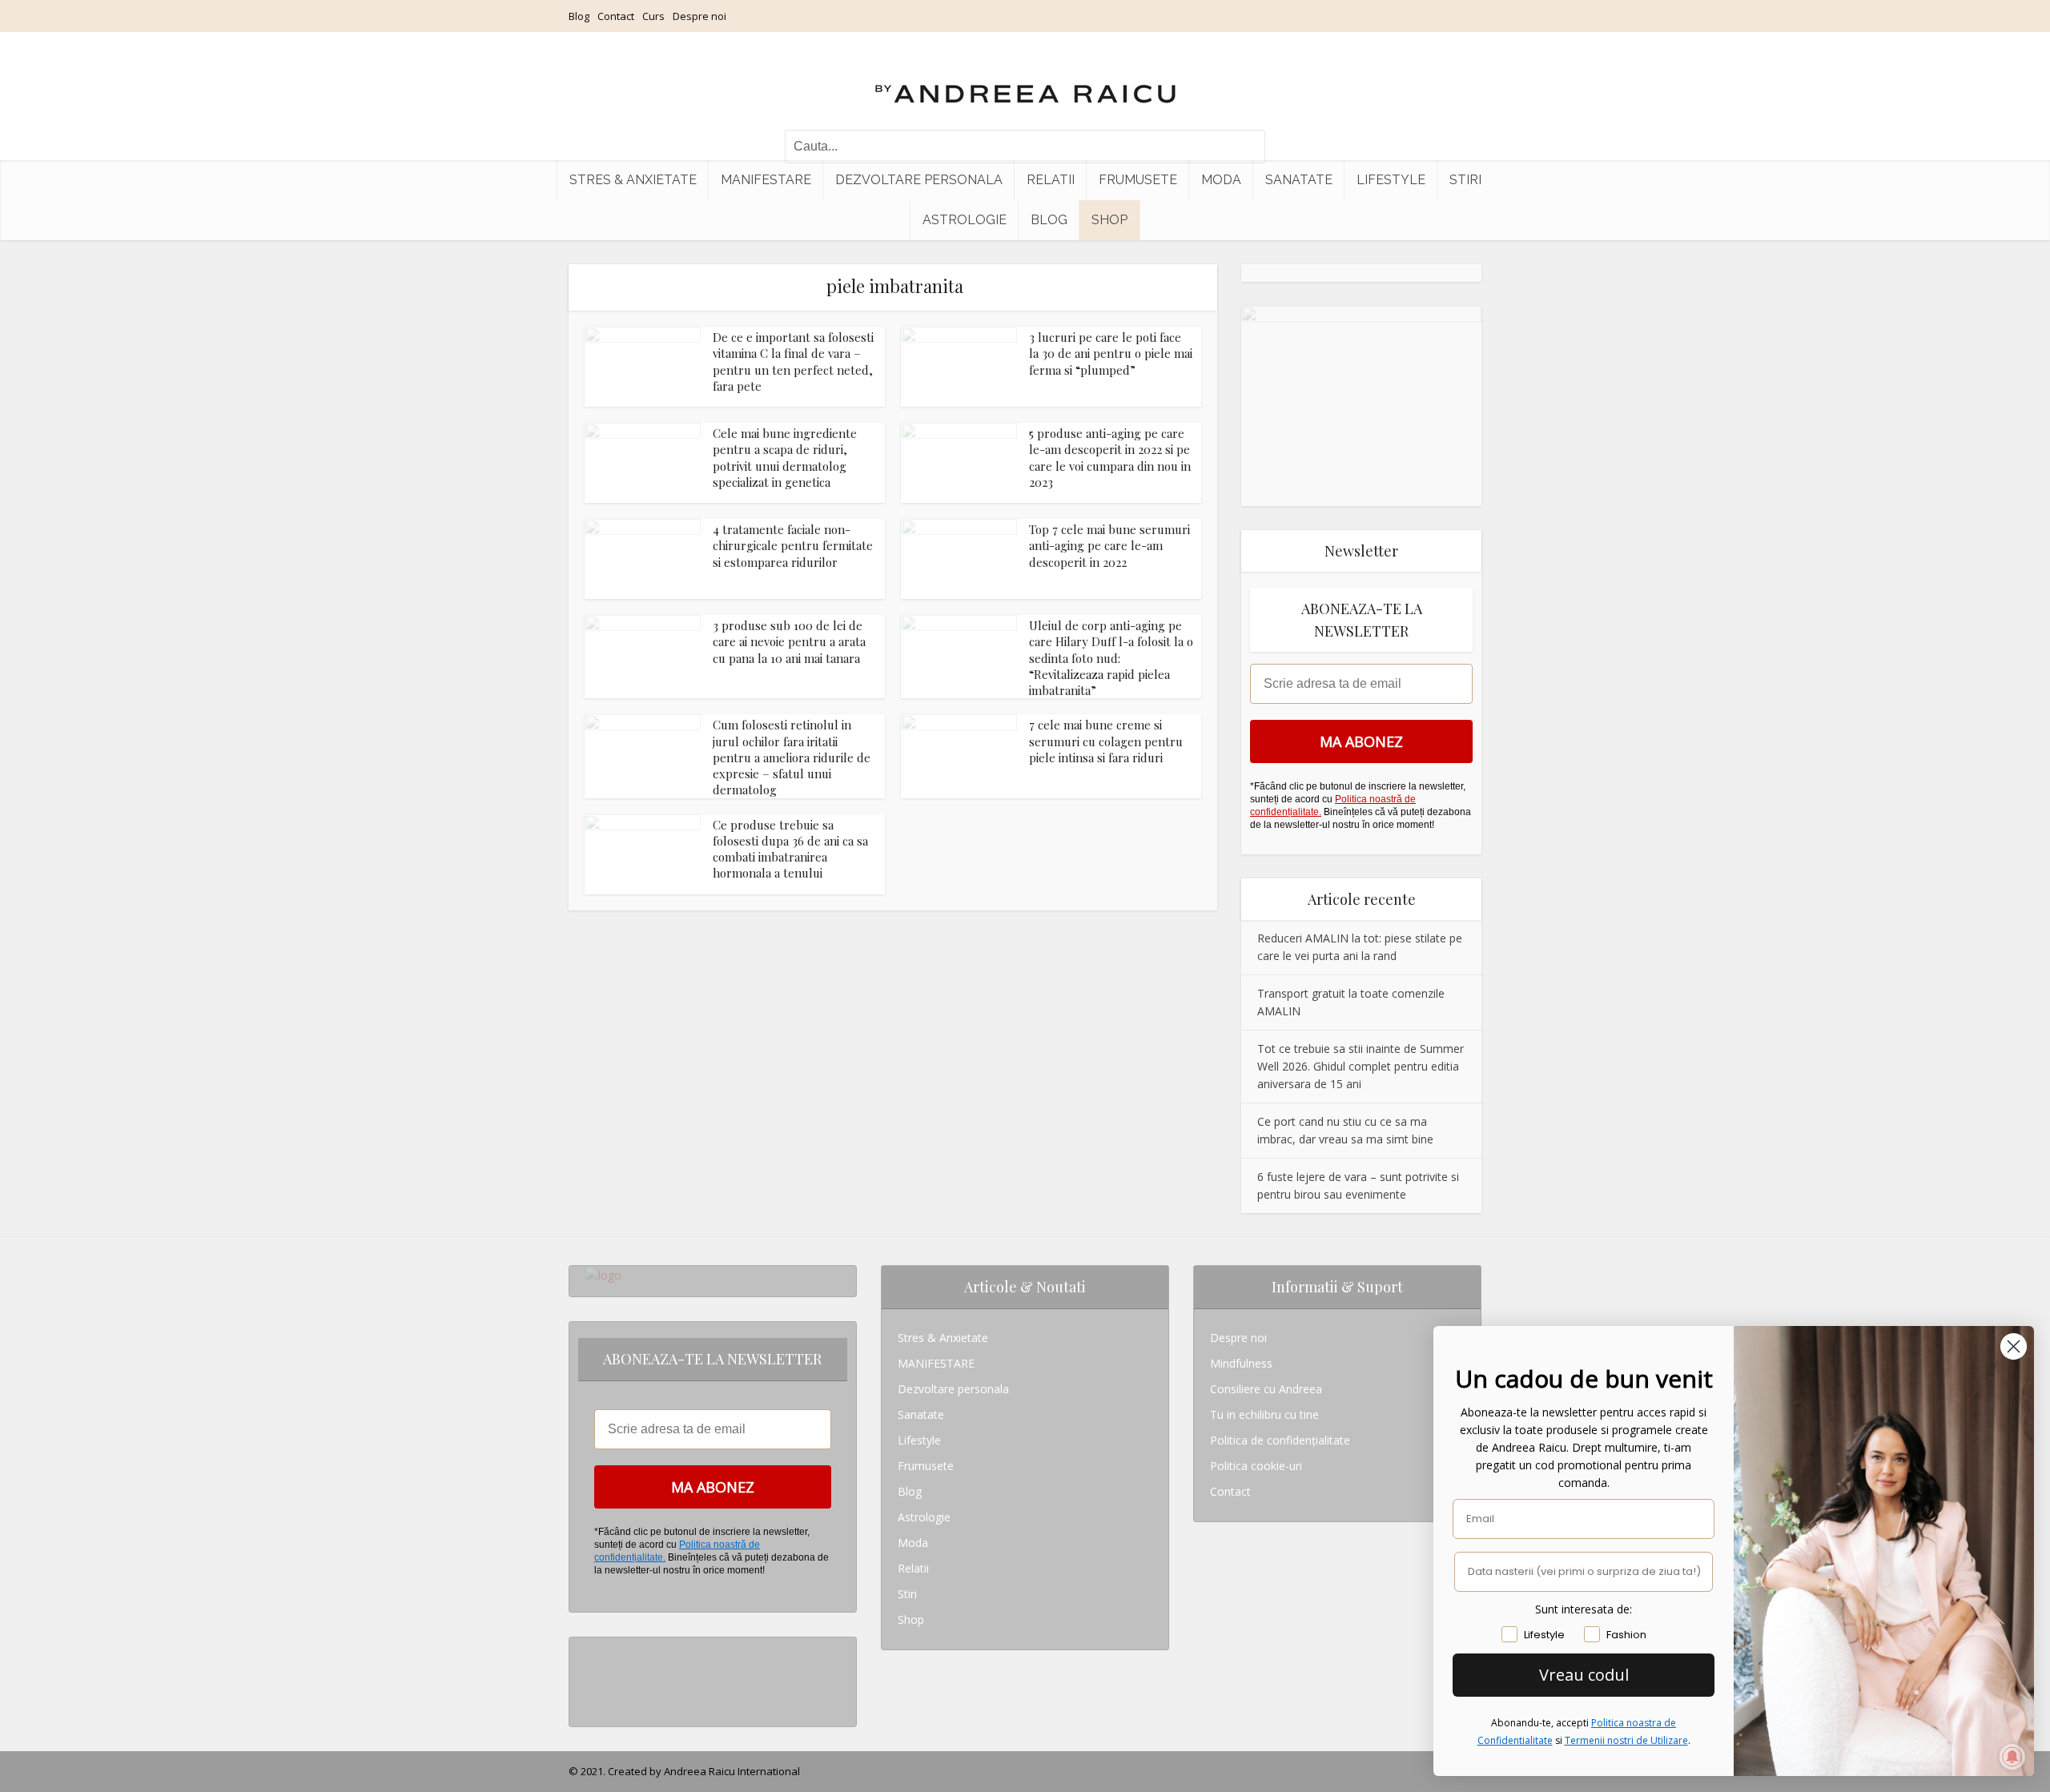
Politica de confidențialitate (1280, 1440)
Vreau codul (1584, 1675)
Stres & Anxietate (633, 180)
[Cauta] (1245, 147)
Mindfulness (1241, 1363)
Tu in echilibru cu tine (1264, 1414)
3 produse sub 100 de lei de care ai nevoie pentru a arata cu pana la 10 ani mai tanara (789, 642)
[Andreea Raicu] (1025, 80)
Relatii (1051, 180)
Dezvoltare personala (919, 180)
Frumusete (1138, 180)
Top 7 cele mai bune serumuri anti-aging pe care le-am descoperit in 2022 (1109, 546)
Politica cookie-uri (1256, 1466)
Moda (1221, 180)
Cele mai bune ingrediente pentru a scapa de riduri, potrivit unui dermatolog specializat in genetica (785, 458)
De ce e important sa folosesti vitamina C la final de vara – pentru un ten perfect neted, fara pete (793, 362)
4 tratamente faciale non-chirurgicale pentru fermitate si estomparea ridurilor (793, 546)
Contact (616, 16)
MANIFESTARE (766, 180)
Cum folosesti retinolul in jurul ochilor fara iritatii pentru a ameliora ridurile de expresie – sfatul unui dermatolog (792, 757)
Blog (579, 16)
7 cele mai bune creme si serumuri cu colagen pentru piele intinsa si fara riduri (1106, 741)
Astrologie (965, 220)
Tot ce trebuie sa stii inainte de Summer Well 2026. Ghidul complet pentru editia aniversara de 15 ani (1361, 1066)
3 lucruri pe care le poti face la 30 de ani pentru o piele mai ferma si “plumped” (1111, 354)
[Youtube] (590, 1701)
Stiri (1465, 180)
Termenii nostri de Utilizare (1626, 1740)
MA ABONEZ (1361, 741)
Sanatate (1299, 180)
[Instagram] (590, 1650)
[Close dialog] (2014, 1346)
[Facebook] (590, 1675)
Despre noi (699, 16)
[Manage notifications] (2012, 1757)
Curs (653, 16)
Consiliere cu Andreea (1266, 1389)
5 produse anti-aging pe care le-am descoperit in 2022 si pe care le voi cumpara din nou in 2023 (1110, 458)
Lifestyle (1391, 180)
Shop (1109, 220)
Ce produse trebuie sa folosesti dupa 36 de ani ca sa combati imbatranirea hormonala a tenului (790, 849)
